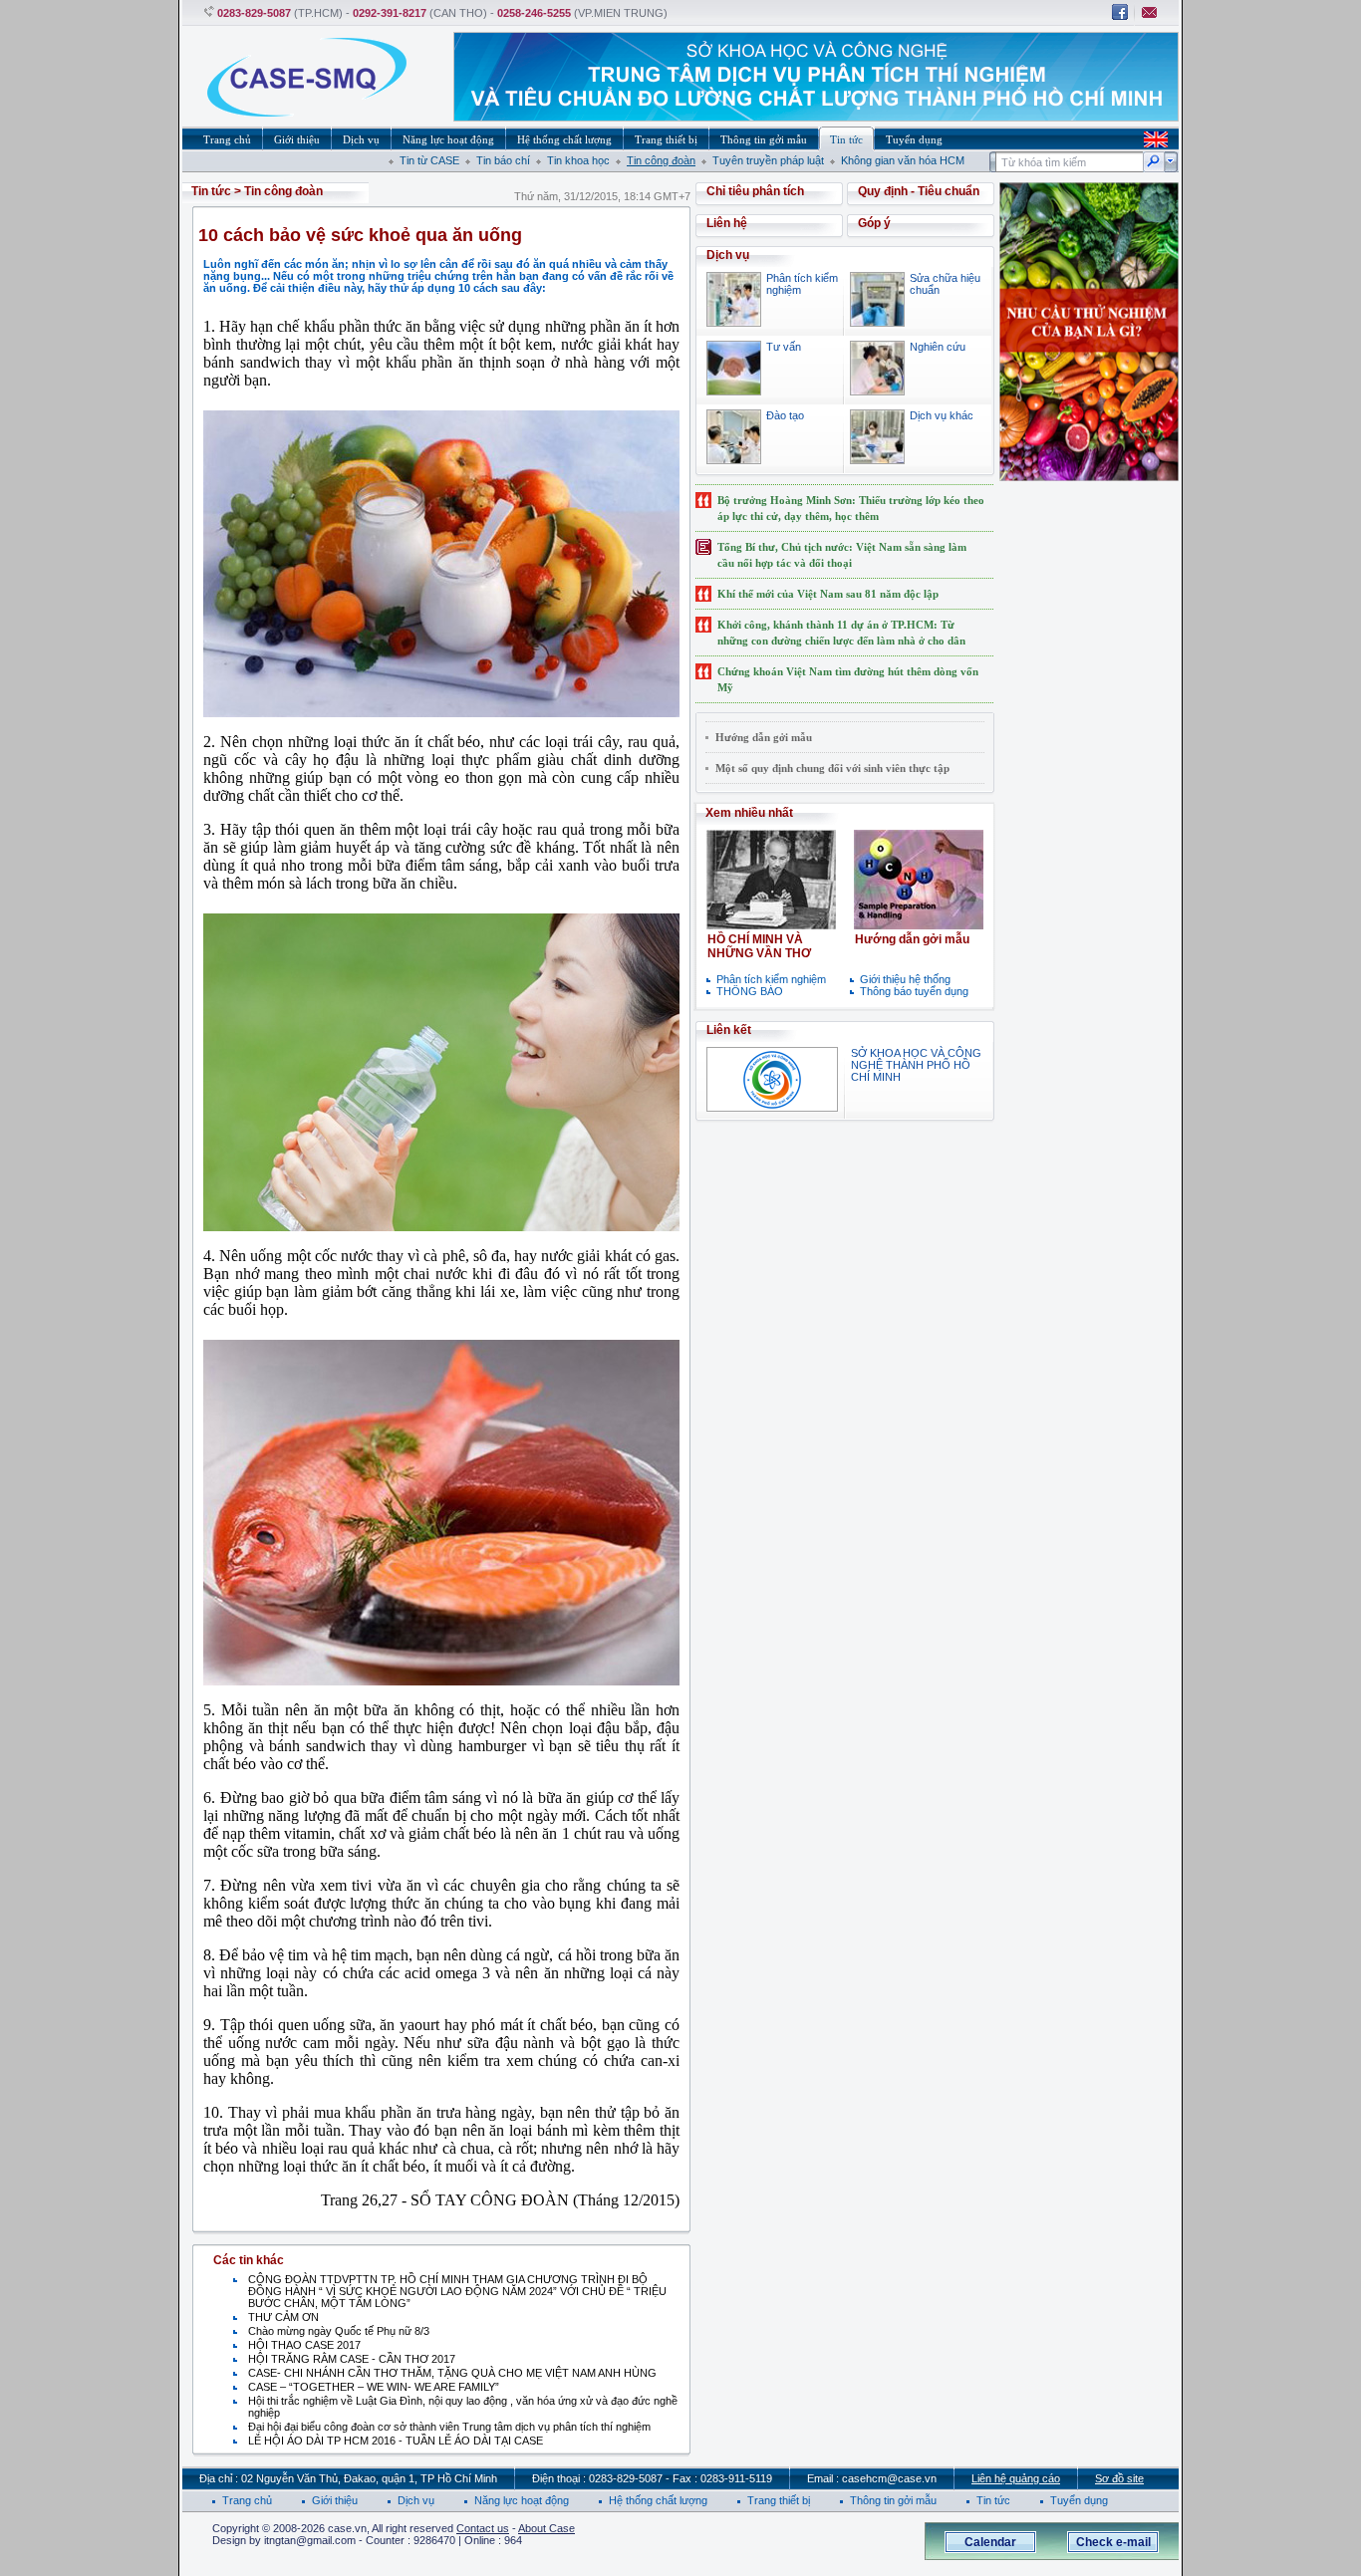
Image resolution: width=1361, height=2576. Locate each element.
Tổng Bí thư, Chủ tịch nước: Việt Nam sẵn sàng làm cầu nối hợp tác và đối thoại (842, 555)
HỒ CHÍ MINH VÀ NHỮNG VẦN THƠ (759, 946)
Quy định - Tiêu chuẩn (919, 191)
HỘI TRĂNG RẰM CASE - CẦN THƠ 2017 (352, 2359)
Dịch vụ (416, 2500)
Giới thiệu (335, 2500)
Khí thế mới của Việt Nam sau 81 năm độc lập (828, 594)
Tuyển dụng (1079, 2500)
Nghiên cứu (938, 347)
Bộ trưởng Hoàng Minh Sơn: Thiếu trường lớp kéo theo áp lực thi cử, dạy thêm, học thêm (851, 508)
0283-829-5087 (254, 13)
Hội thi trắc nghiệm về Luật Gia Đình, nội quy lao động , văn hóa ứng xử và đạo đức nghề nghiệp (463, 2407)
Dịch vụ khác (942, 415)
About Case (546, 2528)
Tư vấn (784, 347)
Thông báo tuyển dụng (914, 991)
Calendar (990, 2542)
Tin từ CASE (429, 160)
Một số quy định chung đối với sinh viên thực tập (832, 768)
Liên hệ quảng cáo (1016, 2478)
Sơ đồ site (1119, 2478)
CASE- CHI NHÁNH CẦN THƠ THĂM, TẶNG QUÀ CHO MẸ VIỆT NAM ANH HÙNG (452, 2373)
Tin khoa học (578, 160)
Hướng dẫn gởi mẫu (764, 737)
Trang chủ (247, 2500)
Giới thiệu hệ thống (905, 979)
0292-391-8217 (390, 13)
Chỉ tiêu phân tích (755, 191)
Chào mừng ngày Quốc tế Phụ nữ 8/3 (339, 2331)
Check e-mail (1113, 2542)
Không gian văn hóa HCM (903, 160)
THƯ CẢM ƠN (283, 2317)
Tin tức (211, 191)
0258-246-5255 (534, 13)
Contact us (483, 2528)
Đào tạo (785, 415)
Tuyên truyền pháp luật (768, 160)
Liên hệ (727, 223)
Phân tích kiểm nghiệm (771, 979)
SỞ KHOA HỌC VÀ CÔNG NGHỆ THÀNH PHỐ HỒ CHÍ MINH (916, 1065)
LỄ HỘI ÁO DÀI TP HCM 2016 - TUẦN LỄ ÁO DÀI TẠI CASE (396, 2441)
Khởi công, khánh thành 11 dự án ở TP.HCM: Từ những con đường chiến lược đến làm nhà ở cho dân (841, 633)
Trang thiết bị (779, 2500)
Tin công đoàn (661, 160)
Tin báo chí (503, 160)
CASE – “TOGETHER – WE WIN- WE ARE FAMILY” (374, 2387)
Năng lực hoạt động (522, 2500)
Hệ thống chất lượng (658, 2500)
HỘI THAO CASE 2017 (304, 2345)
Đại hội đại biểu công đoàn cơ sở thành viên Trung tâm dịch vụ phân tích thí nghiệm (449, 2427)
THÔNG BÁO (750, 991)
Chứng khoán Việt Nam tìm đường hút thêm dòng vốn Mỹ (848, 679)
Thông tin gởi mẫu (893, 2500)
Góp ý (874, 223)
